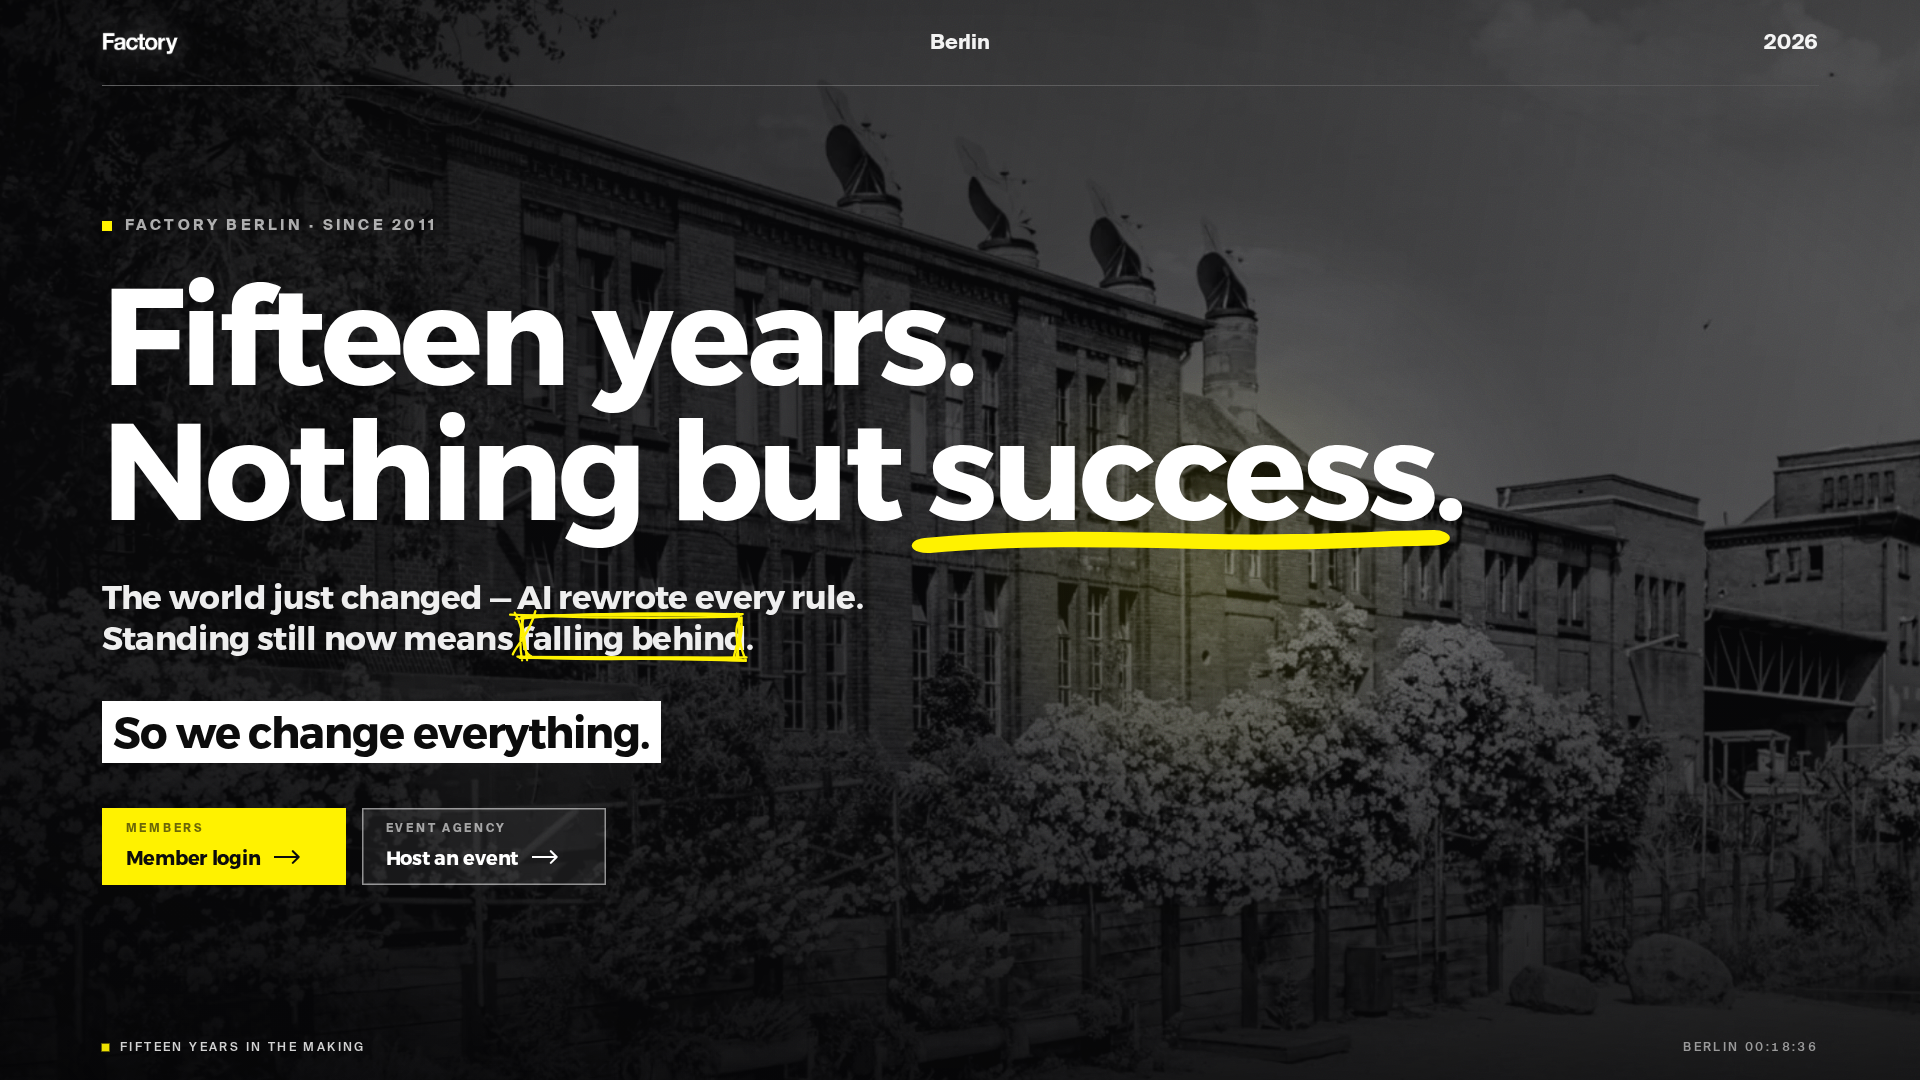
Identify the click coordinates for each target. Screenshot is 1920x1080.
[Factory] (142, 43)
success (1180, 465)
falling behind (633, 636)
